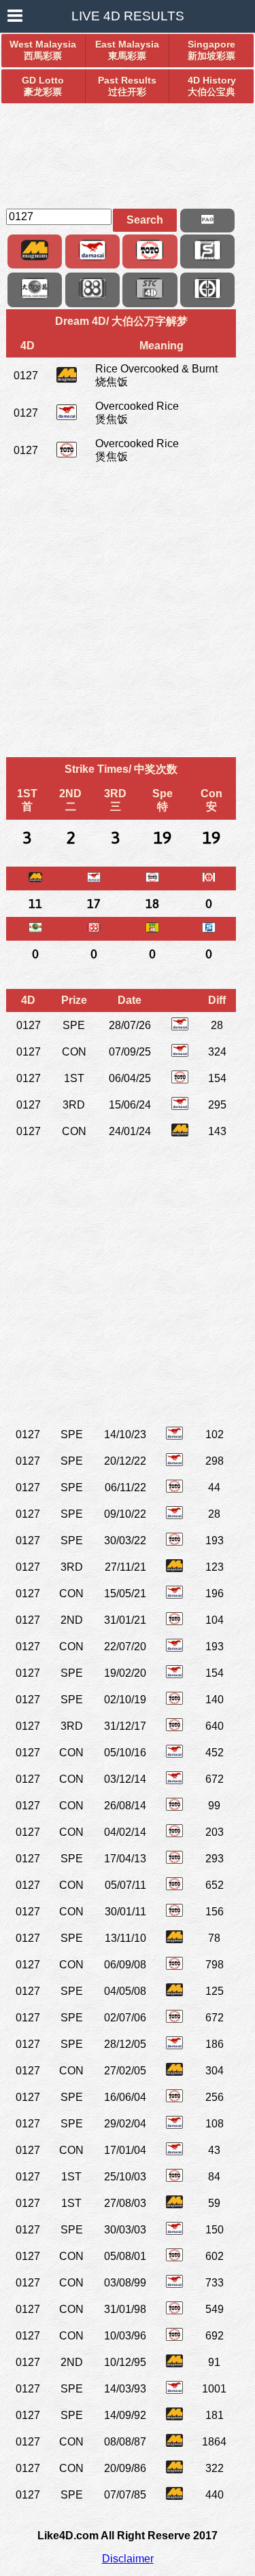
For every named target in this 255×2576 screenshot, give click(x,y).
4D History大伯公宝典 (212, 86)
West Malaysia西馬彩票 (43, 50)
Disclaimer (128, 2559)
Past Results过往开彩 (127, 86)
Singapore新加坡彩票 (211, 50)
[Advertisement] (128, 150)
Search (145, 220)
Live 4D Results (128, 16)
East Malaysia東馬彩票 (127, 50)
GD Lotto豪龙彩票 (43, 86)
